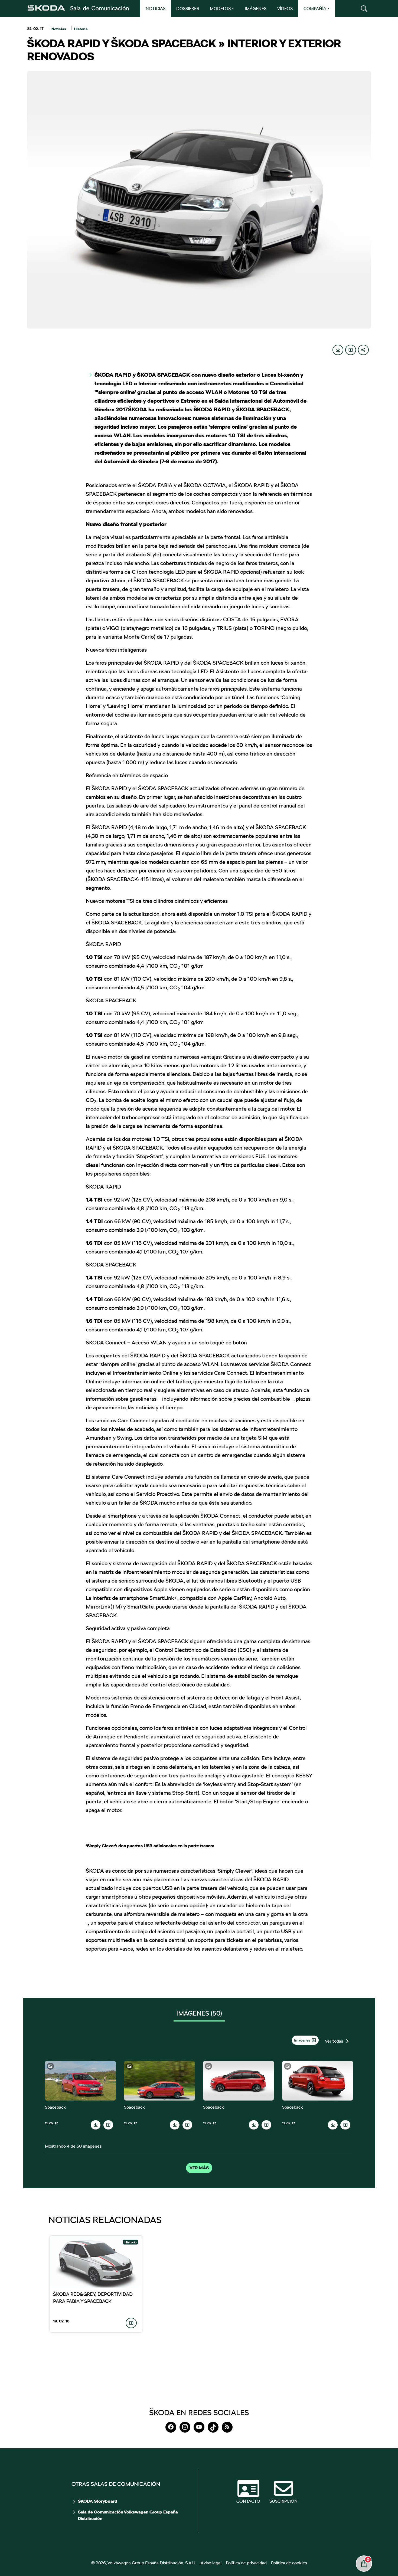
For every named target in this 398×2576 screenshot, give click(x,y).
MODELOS (220, 9)
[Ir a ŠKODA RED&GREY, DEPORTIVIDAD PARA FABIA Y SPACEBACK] (96, 2261)
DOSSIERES (188, 9)
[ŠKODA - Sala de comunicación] (78, 8)
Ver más (199, 2168)
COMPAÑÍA (315, 9)
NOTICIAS (156, 9)
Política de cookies (289, 2563)
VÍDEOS (285, 9)
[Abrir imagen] (80, 2081)
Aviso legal (211, 2563)
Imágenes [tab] (199, 2013)
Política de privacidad (246, 2563)
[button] (364, 9)
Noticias (59, 29)
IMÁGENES (256, 9)
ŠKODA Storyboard (98, 2501)
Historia (81, 29)
